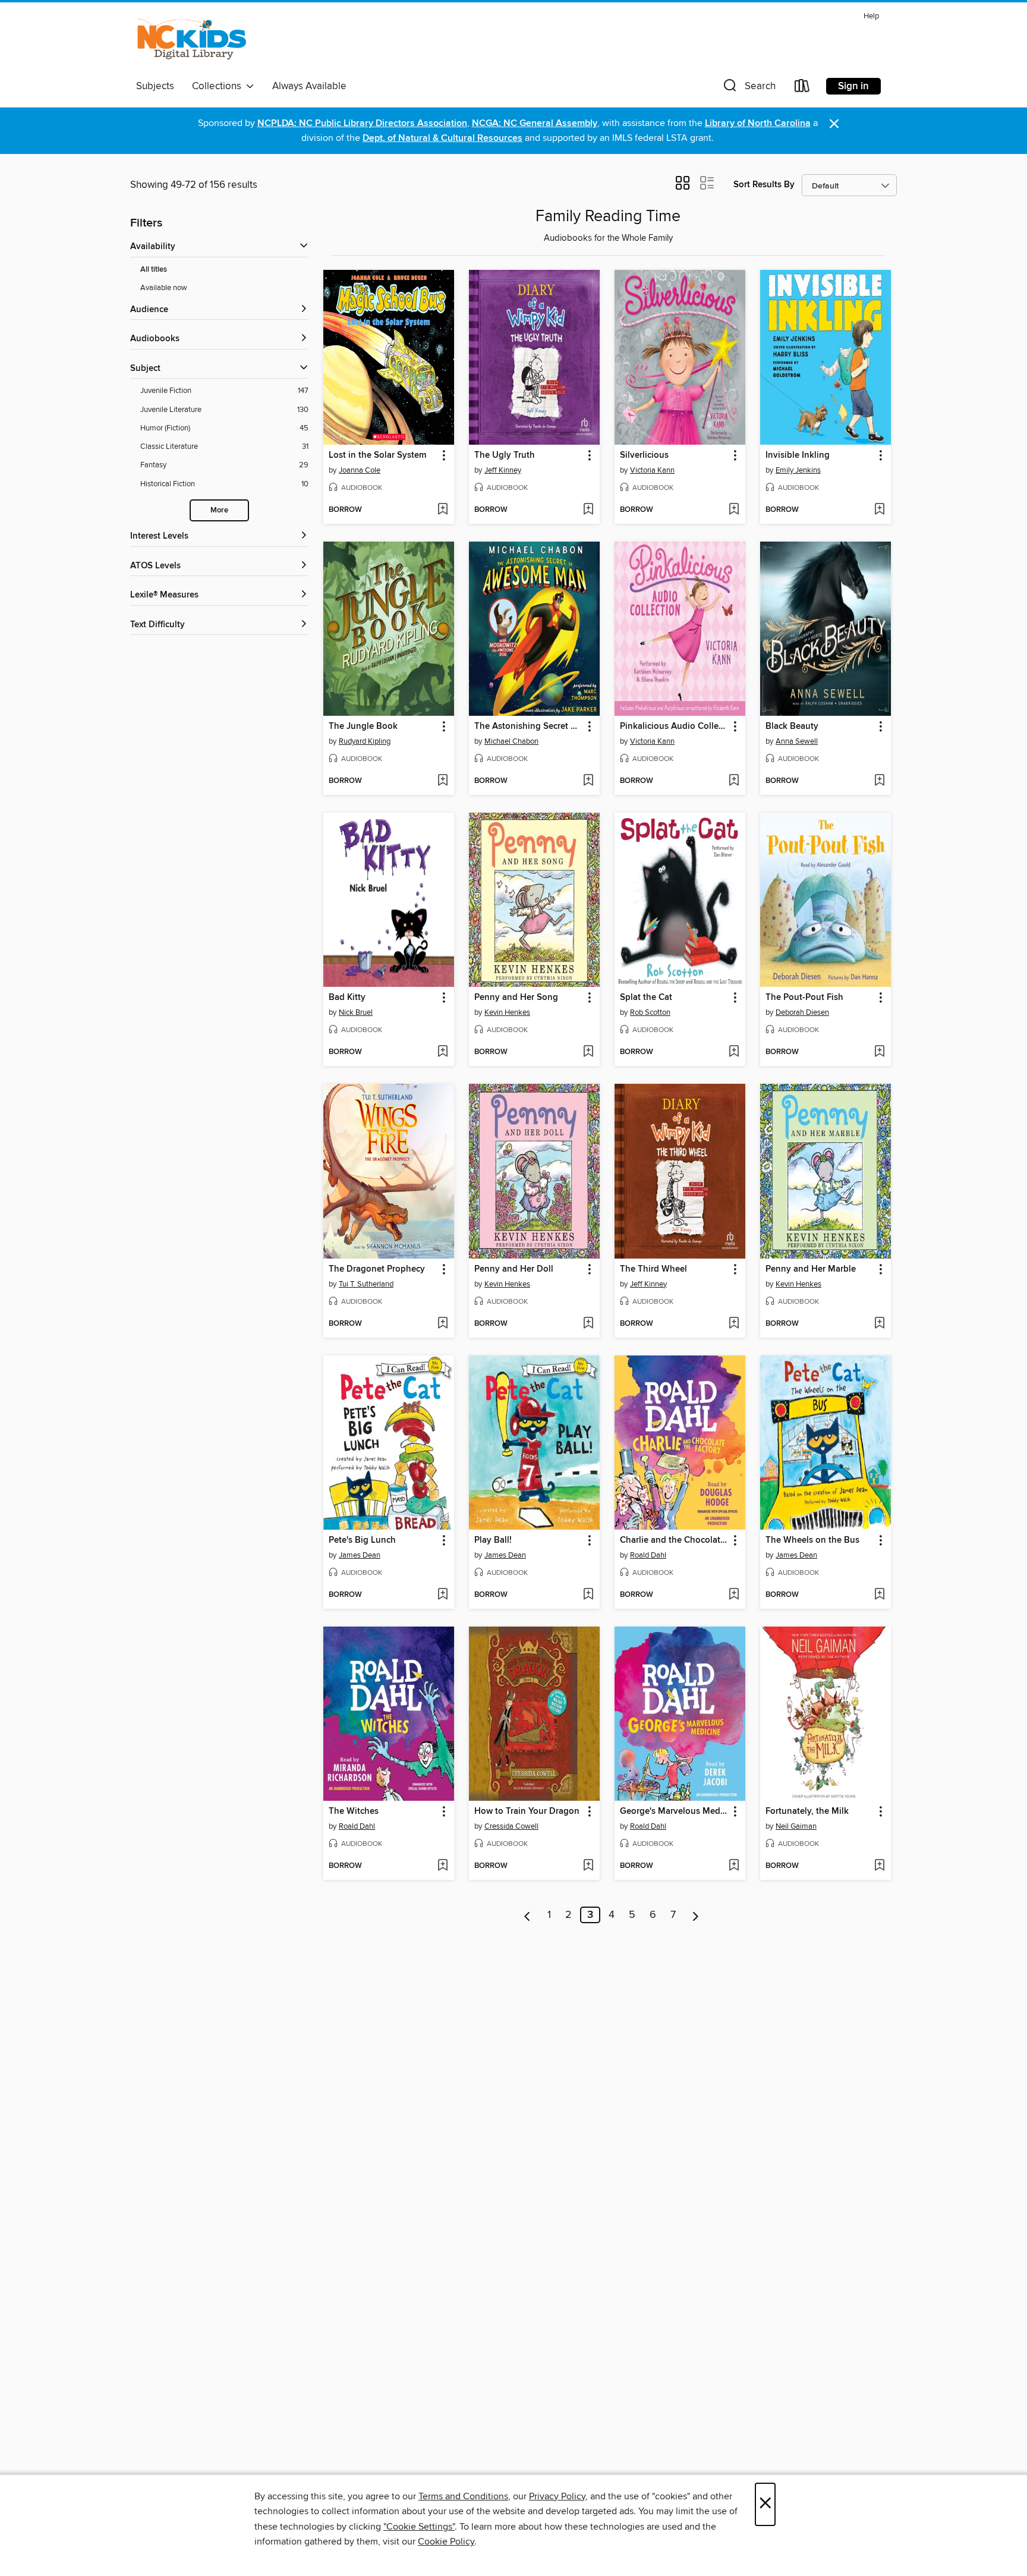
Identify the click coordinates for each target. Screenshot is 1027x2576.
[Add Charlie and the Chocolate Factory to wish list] (734, 1595)
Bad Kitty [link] (347, 998)
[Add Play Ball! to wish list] (588, 1595)
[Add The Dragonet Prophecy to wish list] (442, 1324)
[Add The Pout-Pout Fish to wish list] (879, 1052)
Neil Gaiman (796, 1826)
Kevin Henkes (507, 1012)
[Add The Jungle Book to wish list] (442, 781)
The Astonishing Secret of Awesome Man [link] (529, 726)
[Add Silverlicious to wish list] (734, 510)
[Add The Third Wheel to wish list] (734, 1324)
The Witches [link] (354, 1811)
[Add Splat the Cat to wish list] (734, 1052)
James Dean (360, 1555)
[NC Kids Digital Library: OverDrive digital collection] (192, 41)
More (219, 510)
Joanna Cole (360, 470)
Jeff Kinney (503, 470)
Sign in (853, 86)
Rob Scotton (650, 1012)
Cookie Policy (446, 2542)
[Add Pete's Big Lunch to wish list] (442, 1595)
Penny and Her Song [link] (516, 998)
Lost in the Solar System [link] (377, 455)
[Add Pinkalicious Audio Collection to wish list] (734, 781)
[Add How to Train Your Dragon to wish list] (588, 1866)
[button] (748, 88)
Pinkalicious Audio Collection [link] (674, 726)
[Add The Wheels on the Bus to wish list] (879, 1595)
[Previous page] (527, 1915)
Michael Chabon (511, 741)
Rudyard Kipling (365, 741)
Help (871, 16)
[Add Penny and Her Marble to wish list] (879, 1324)
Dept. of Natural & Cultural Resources (442, 138)
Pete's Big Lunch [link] (362, 1540)
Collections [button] (219, 86)
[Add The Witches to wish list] (442, 1866)
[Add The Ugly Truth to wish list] (588, 510)
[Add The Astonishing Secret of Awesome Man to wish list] (588, 781)
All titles (154, 270)
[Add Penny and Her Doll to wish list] (588, 1324)
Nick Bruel (356, 1012)
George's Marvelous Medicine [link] (674, 1811)
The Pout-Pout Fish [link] (804, 998)
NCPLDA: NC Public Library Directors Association (362, 123)
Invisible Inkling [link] (798, 455)
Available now (164, 288)
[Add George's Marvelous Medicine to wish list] (734, 1866)
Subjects (155, 86)
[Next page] (696, 1915)
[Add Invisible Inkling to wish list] (879, 510)
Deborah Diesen (802, 1012)
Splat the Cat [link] (646, 998)
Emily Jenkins (798, 470)
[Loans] (802, 88)
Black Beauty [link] (792, 726)
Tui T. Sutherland (366, 1284)
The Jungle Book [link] (363, 726)
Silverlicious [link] (644, 455)
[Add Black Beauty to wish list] (879, 781)
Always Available (309, 86)
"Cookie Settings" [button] (419, 2527)
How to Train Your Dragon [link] (527, 1811)
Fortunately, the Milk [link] (807, 1811)
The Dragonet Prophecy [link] (377, 1269)
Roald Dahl (648, 1555)
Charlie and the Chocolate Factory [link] (674, 1540)
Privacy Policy (557, 2496)
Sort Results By (764, 185)
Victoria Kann (652, 470)
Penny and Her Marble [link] (811, 1269)
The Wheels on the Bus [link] (812, 1540)
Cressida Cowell (511, 1826)
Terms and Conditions (463, 2496)
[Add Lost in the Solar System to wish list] (442, 510)
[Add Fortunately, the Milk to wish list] (879, 1866)
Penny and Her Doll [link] (514, 1269)
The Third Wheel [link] (653, 1269)
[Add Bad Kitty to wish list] (442, 1052)
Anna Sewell (797, 741)
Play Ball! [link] (493, 1540)
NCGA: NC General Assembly (535, 123)
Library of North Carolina (758, 123)
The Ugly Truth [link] (505, 455)
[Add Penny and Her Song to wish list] (588, 1052)
